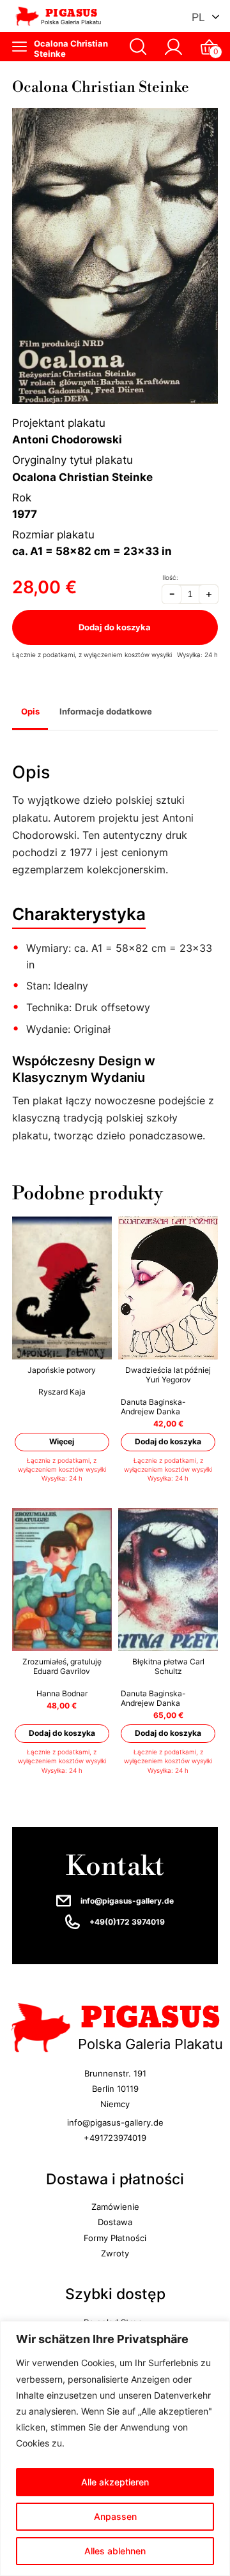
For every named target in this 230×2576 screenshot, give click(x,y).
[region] (115, 2448)
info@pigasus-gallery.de (127, 1901)
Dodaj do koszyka (115, 627)
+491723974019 (115, 2138)
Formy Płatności (115, 2238)
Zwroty (115, 2253)
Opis (30, 711)
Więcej (62, 1442)
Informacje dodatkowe (106, 711)
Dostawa (115, 2223)
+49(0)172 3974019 (127, 1922)
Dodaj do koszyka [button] (168, 1442)
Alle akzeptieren (115, 2482)
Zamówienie (115, 2207)
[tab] (30, 712)
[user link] (173, 47)
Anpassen (115, 2516)
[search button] (138, 47)
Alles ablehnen (115, 2551)
